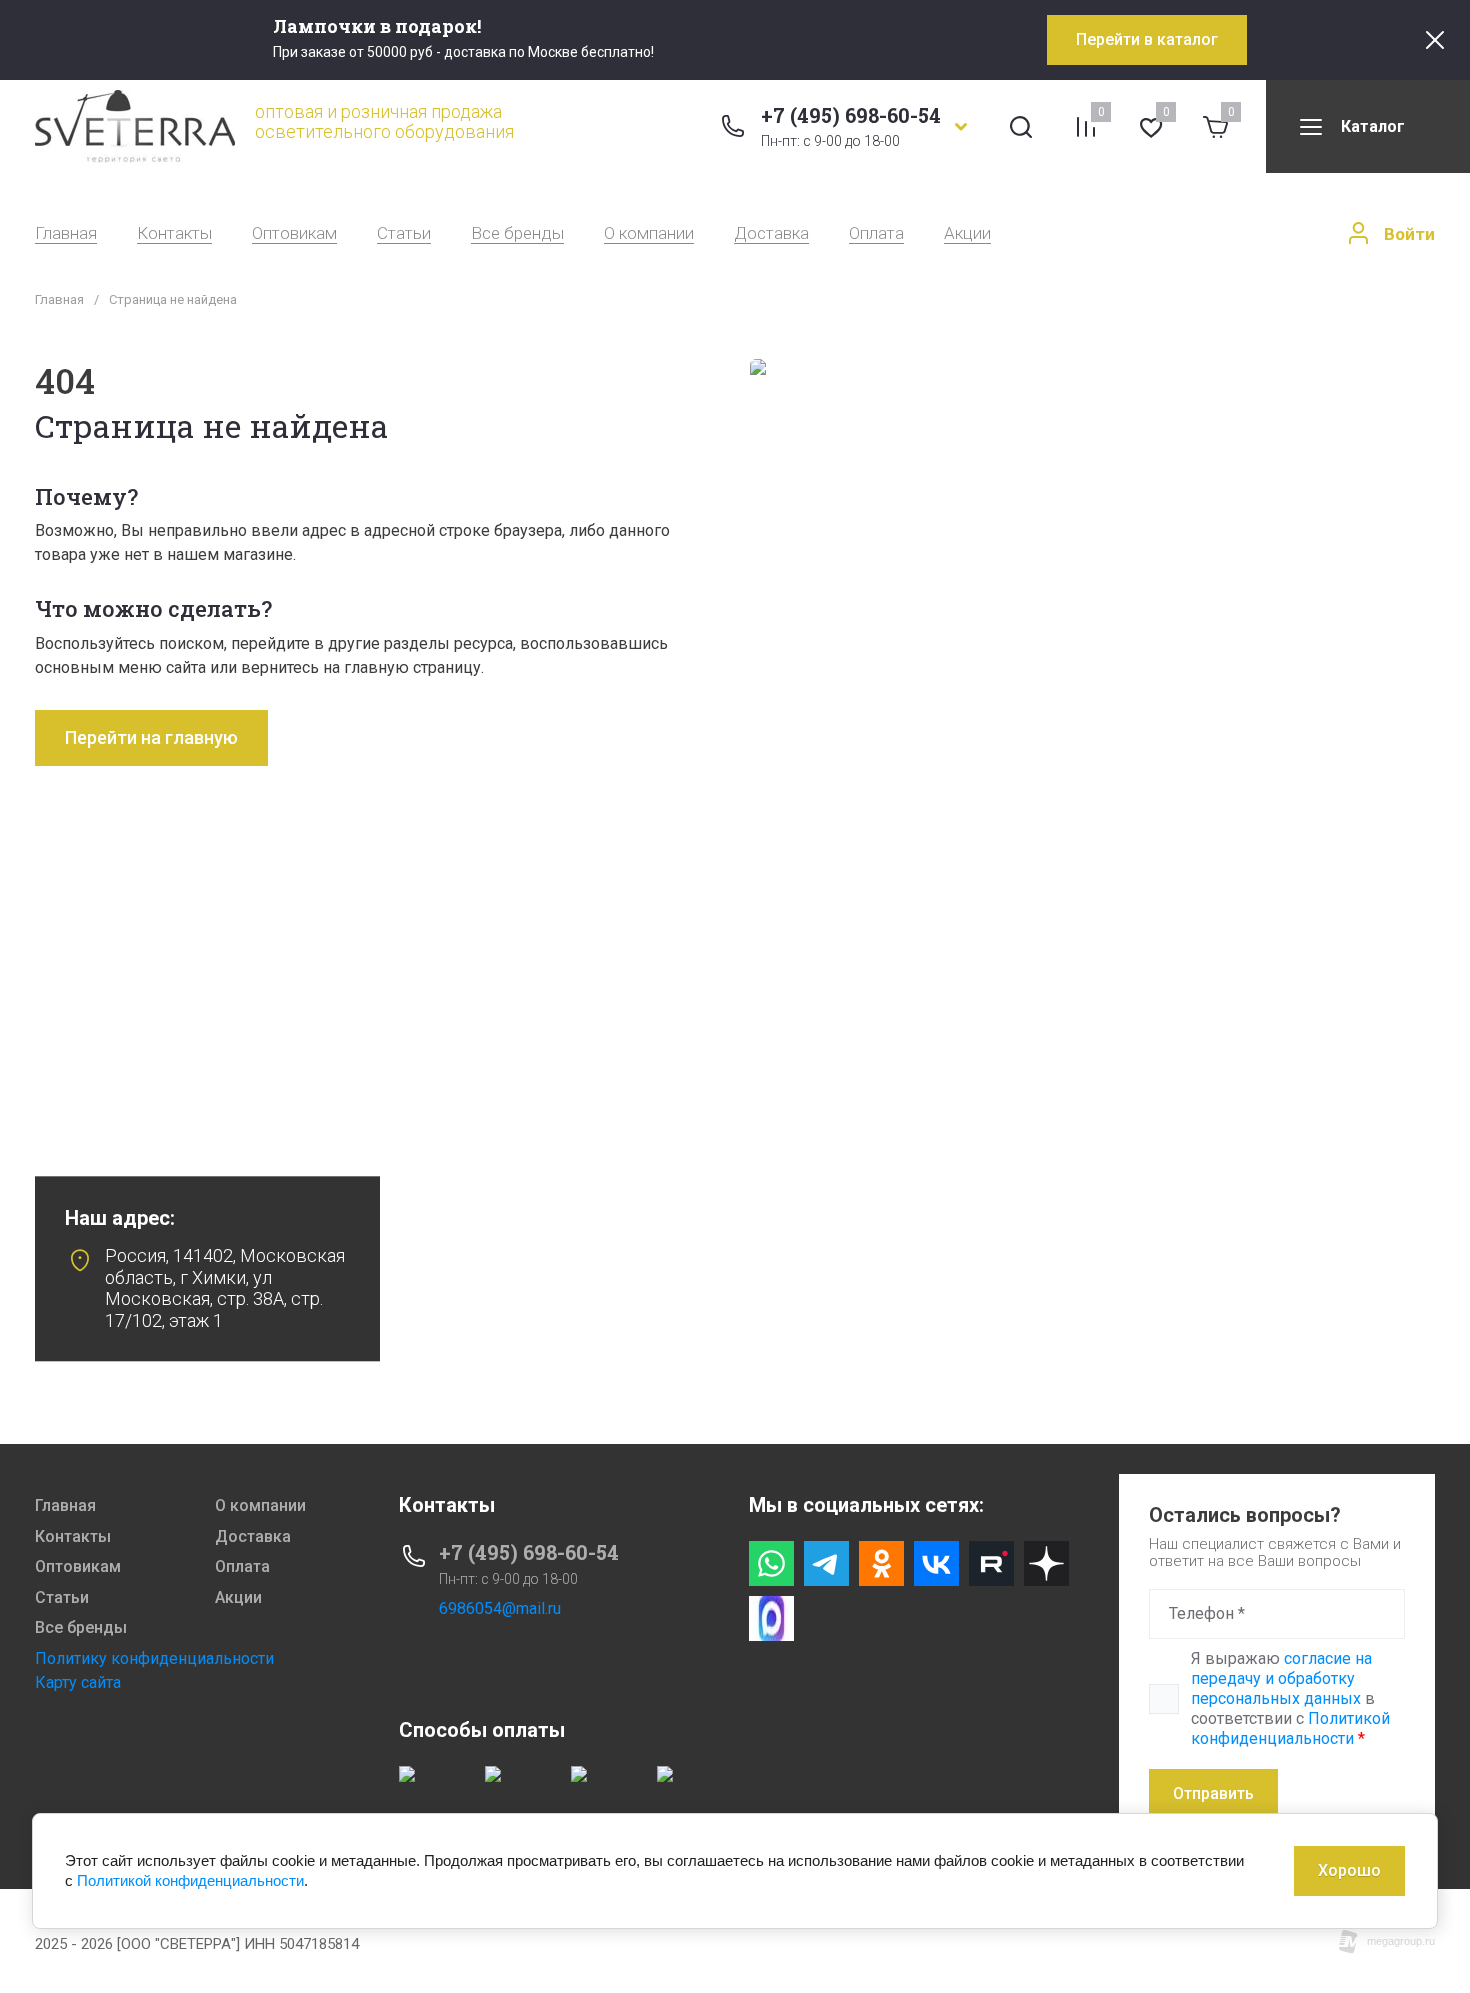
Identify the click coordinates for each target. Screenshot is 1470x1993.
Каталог (1373, 126)
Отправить (1213, 1793)
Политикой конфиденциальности (1290, 1728)
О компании (649, 233)
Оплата (876, 233)
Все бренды (517, 233)
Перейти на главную (151, 737)
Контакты (174, 233)
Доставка (771, 233)
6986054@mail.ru (500, 1608)
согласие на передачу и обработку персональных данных (1281, 1678)
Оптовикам (294, 233)
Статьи (404, 233)
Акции (967, 233)
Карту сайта (78, 1682)
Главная (66, 233)
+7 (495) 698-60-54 (851, 115)
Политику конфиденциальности (154, 1658)
